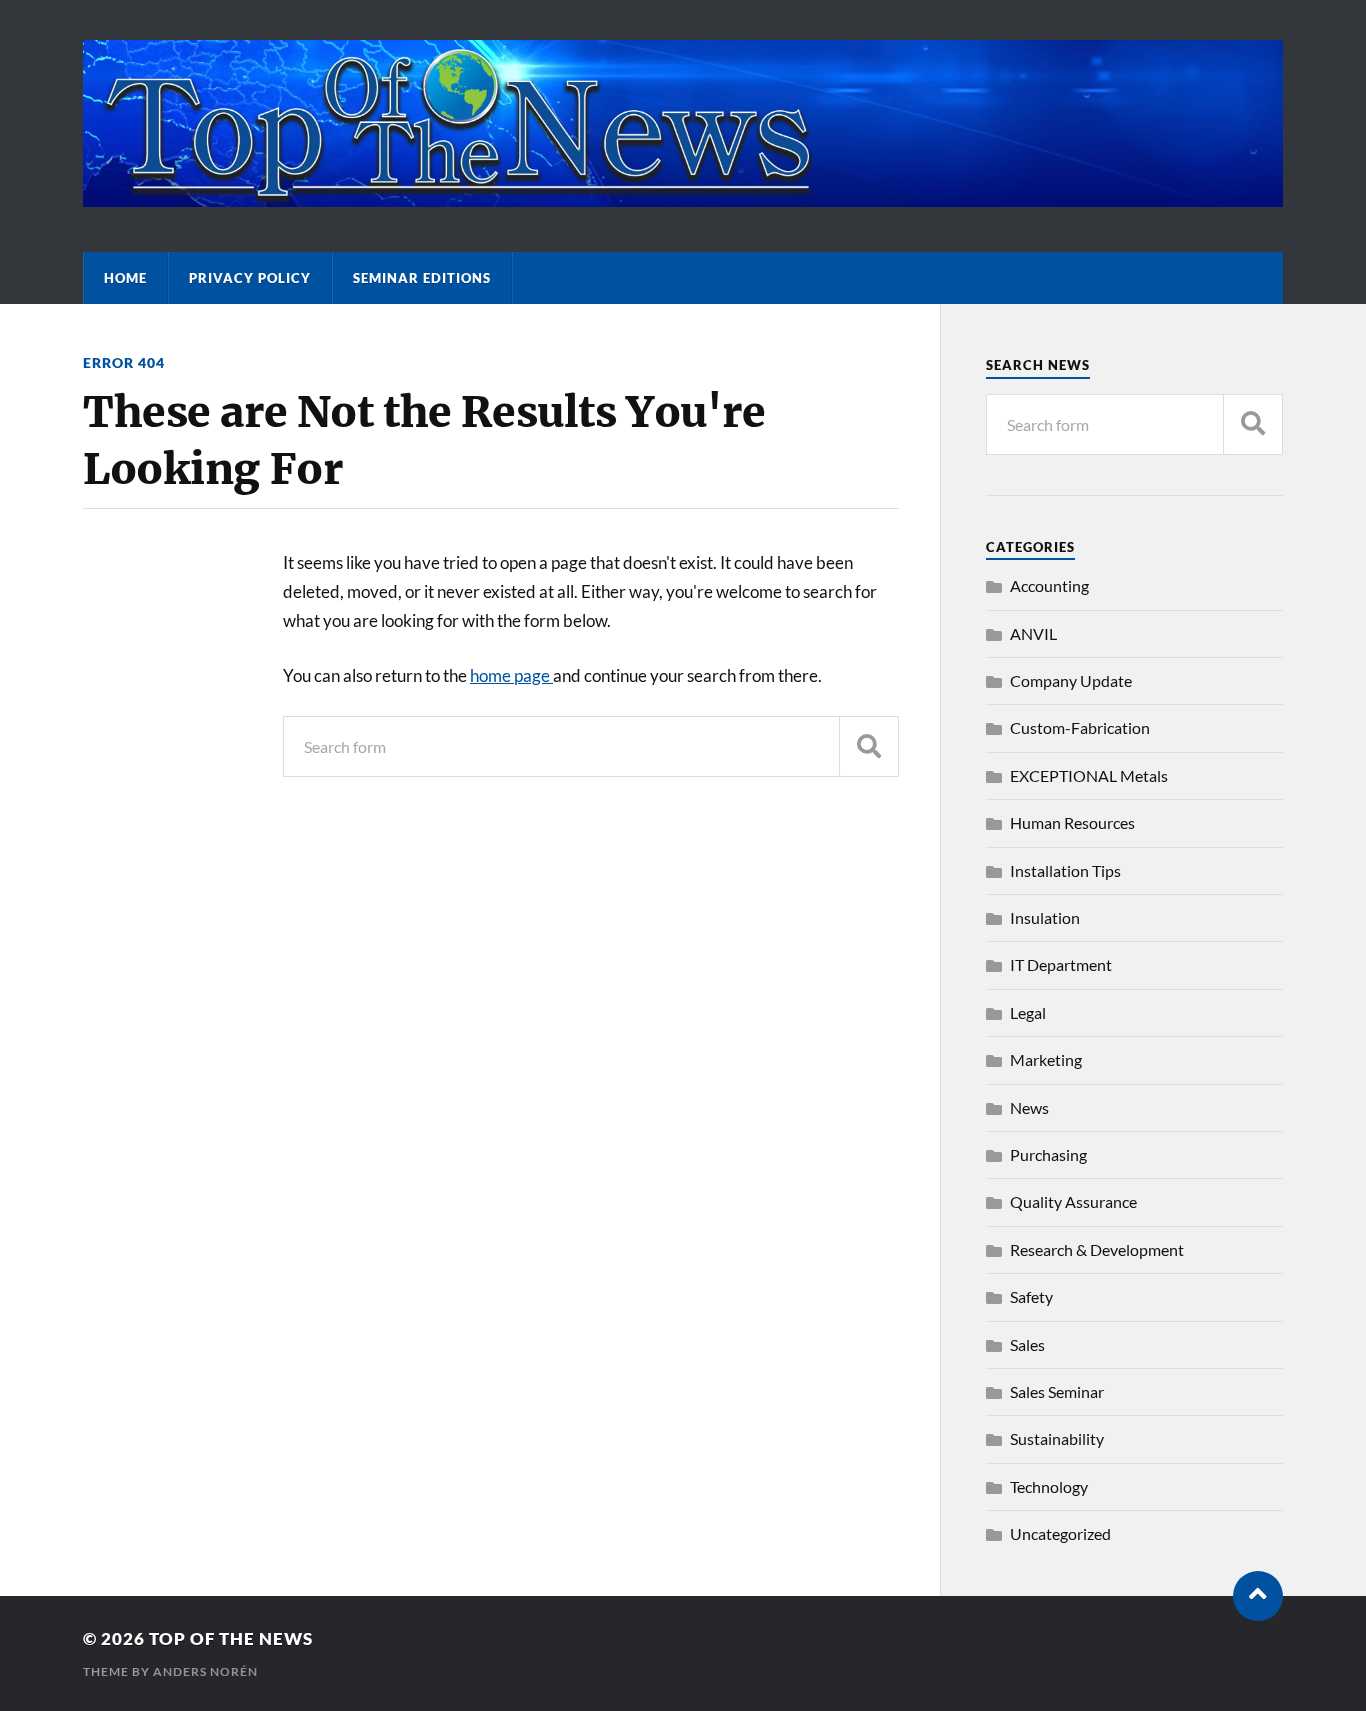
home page (511, 675)
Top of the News (231, 1638)
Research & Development (1097, 1249)
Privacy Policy (250, 278)
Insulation (1045, 917)
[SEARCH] (869, 746)
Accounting (1049, 585)
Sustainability (1057, 1438)
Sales (1027, 1344)
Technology (1049, 1486)
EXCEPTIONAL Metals (1089, 775)
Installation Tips (1065, 870)
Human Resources (1072, 822)
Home (125, 278)
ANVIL (1033, 633)
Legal (1028, 1012)
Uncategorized (1060, 1533)
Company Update (1071, 680)
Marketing (1046, 1059)
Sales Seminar (1057, 1391)
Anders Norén (205, 1671)
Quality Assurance (1073, 1201)
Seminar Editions (422, 278)
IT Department (1061, 964)
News (1029, 1107)
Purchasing (1048, 1154)
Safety (1031, 1296)
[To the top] (1258, 1596)
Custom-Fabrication (1080, 727)
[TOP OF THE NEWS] (683, 197)
